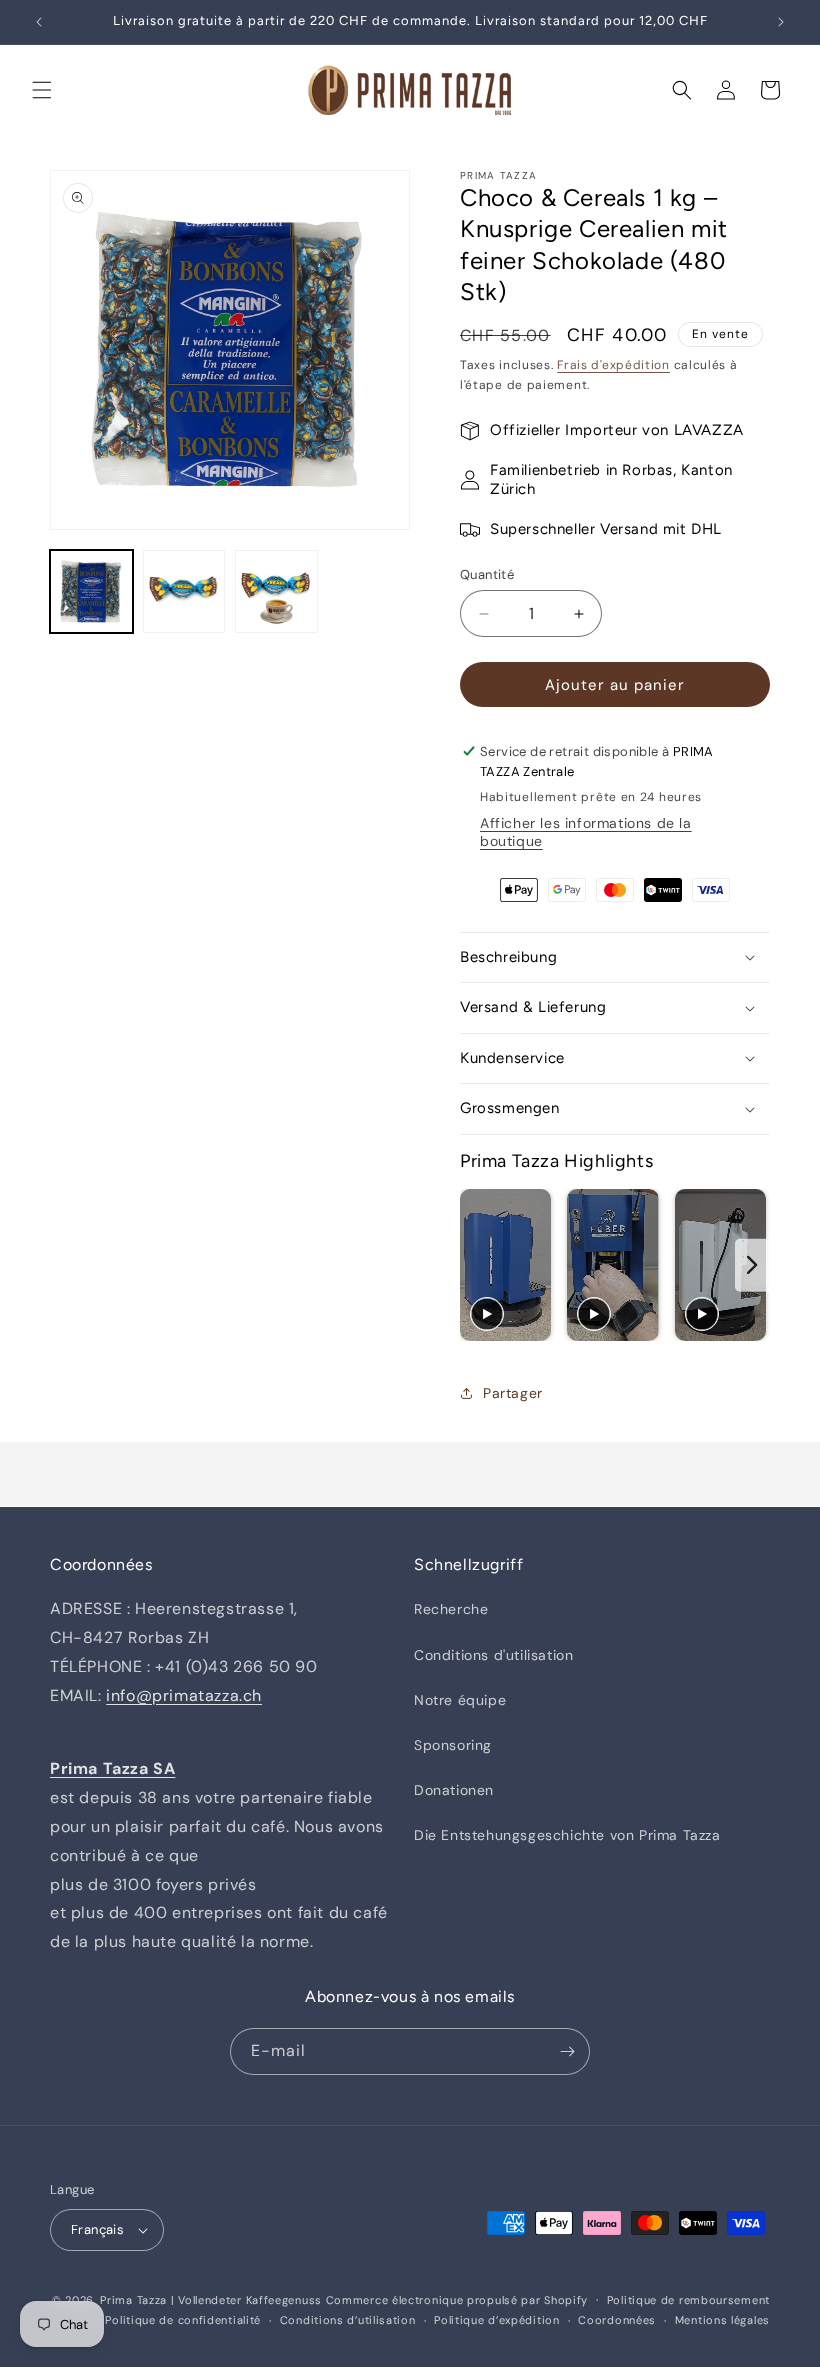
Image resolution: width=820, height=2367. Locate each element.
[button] (42, 90)
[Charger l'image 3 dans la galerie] (276, 591)
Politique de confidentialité (183, 2320)
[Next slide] (752, 1265)
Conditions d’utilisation (348, 2320)
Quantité (487, 574)
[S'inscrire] (567, 2051)
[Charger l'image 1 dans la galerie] (91, 591)
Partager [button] (513, 1393)
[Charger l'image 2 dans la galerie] (184, 591)
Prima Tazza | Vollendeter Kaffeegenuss (211, 2300)
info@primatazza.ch (184, 1695)
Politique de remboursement (688, 2300)
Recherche (451, 1609)
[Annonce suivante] (781, 22)
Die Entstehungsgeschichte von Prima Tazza (567, 1835)
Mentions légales (722, 2320)
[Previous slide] (477, 1265)
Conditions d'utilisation (493, 1655)
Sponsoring (453, 1745)
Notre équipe (460, 1700)
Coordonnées (617, 2320)
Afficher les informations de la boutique (586, 832)
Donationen (454, 1790)
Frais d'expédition (613, 365)
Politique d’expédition (496, 2320)
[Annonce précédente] (39, 22)
